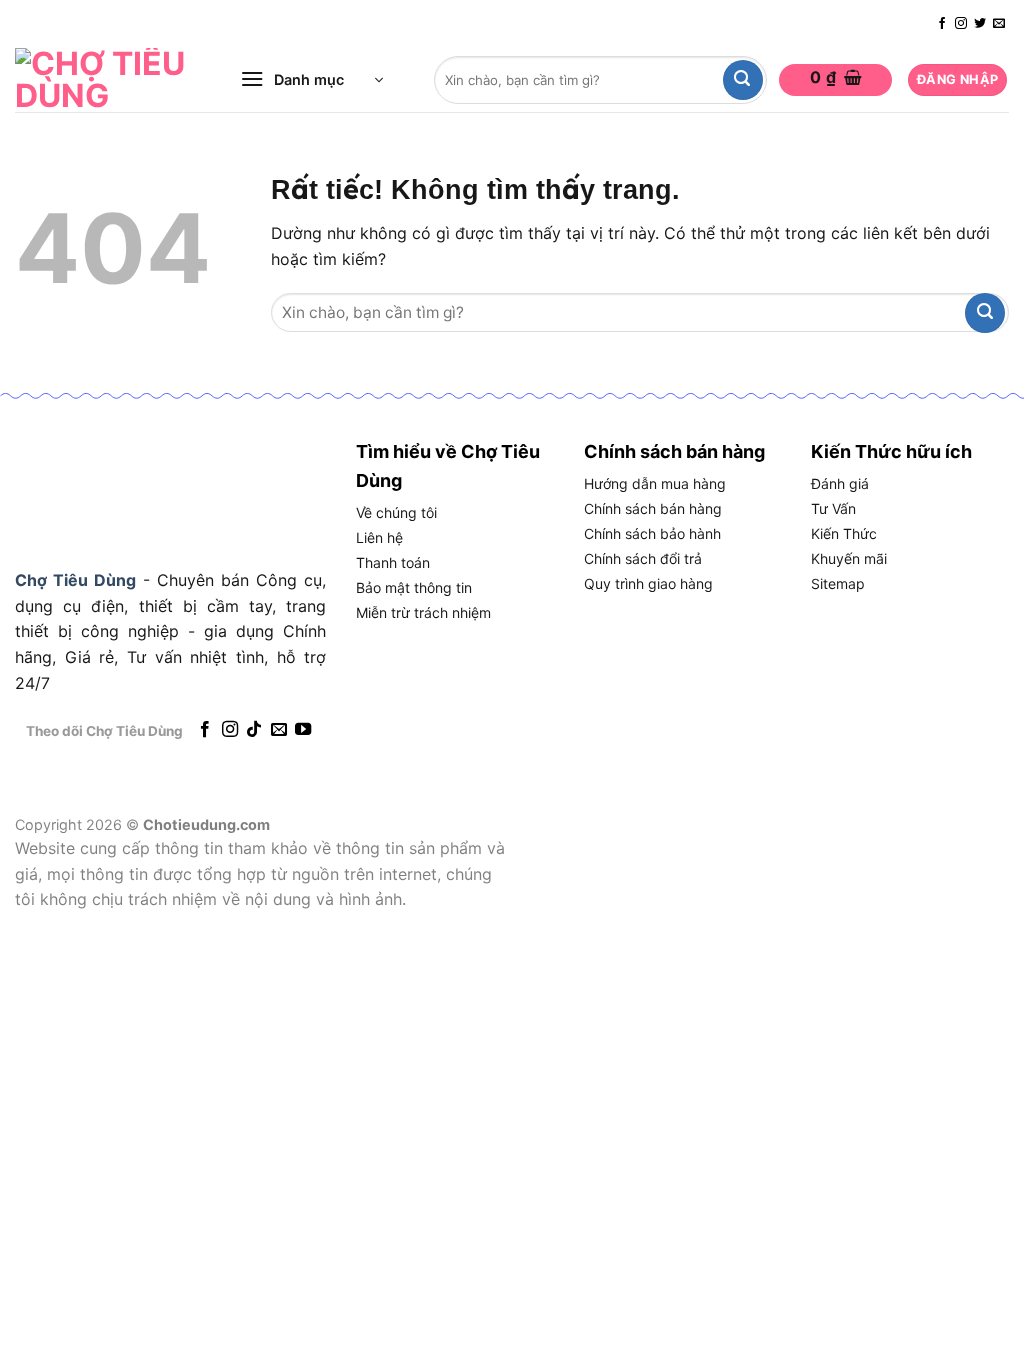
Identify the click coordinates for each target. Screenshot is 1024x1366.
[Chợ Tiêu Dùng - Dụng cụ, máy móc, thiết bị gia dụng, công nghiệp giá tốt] (105, 80)
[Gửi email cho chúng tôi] (999, 24)
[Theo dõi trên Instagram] (961, 24)
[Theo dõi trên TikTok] (254, 730)
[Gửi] (743, 80)
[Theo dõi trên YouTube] (303, 730)
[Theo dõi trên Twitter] (980, 24)
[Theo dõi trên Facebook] (942, 24)
